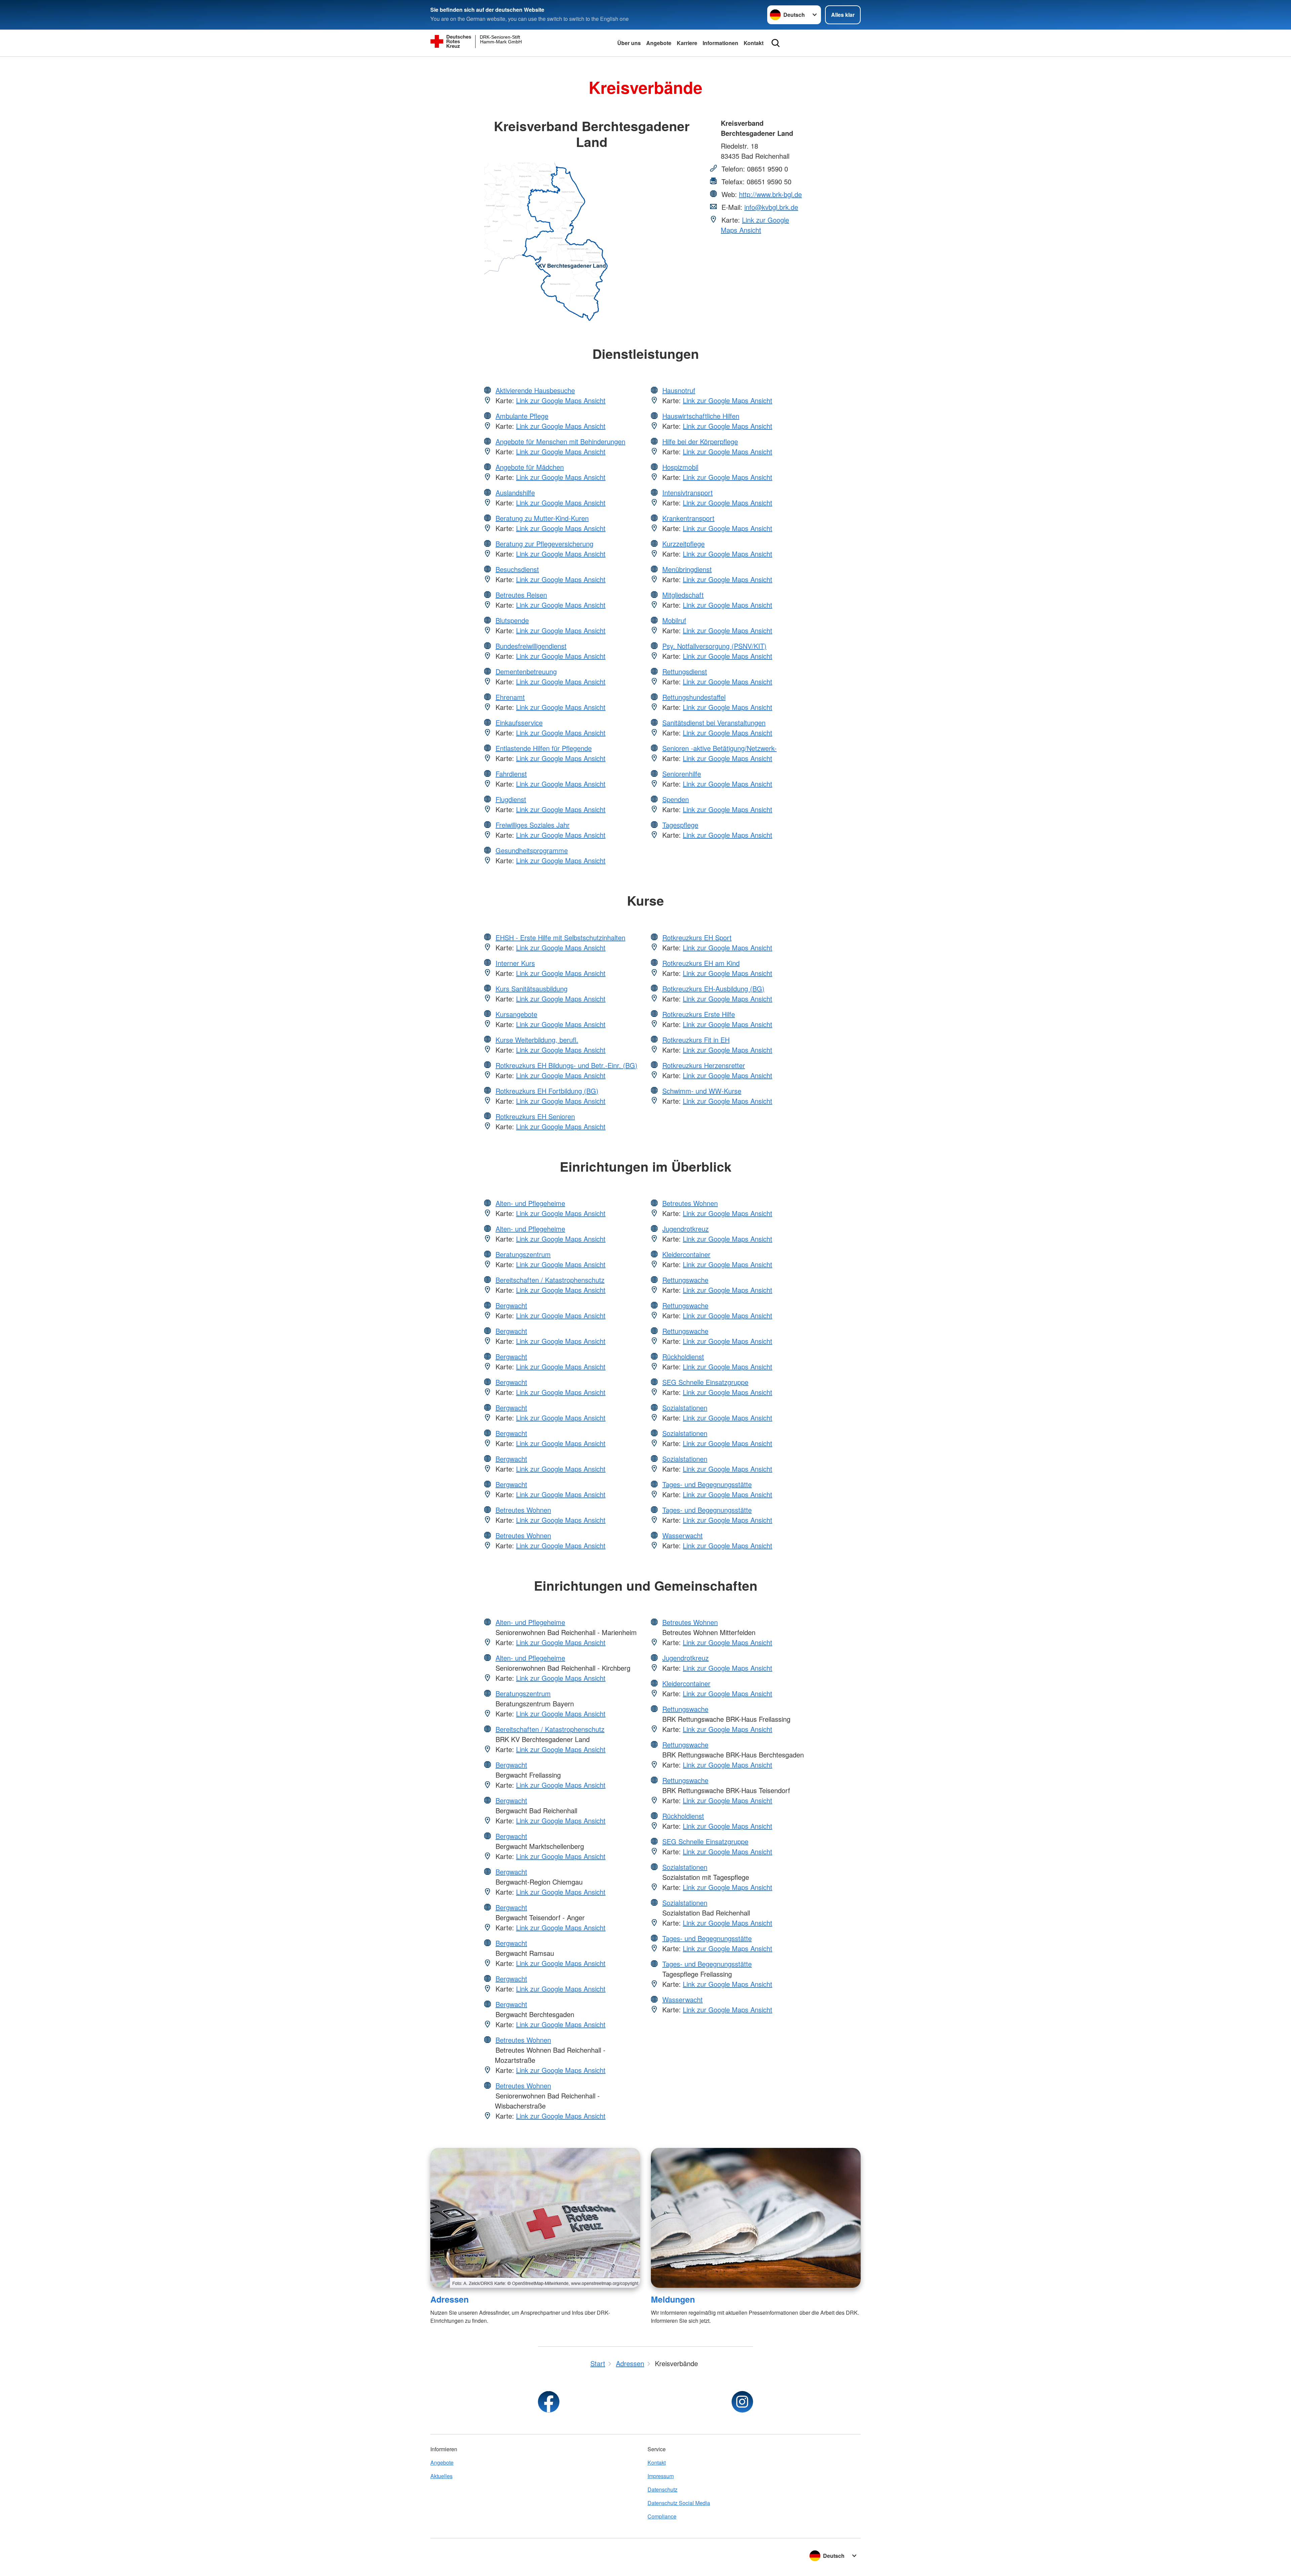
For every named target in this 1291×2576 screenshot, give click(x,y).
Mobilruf (674, 620)
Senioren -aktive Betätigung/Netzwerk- (719, 748)
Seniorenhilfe (682, 774)
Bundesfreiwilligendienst (531, 646)
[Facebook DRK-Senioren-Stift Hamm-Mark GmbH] (549, 2402)
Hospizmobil (680, 467)
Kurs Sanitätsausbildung (532, 989)
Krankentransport (688, 518)
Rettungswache (685, 1280)
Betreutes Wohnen (523, 1510)
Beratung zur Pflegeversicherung (544, 544)
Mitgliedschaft (683, 595)
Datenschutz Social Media (679, 2503)
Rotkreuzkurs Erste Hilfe (699, 1014)
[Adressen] (535, 2218)
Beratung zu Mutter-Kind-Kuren (542, 518)
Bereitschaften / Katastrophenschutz (550, 1280)
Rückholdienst (683, 1356)
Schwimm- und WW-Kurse (702, 1091)
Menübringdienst (687, 569)
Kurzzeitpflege (683, 544)
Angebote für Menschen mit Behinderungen (560, 441)
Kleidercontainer (686, 1254)
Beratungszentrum (523, 1254)
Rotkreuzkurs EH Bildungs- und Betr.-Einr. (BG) (566, 1065)
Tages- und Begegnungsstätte (707, 1484)
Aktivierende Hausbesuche (535, 390)
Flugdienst (511, 799)
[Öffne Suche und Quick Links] (776, 43)
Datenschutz (662, 2489)
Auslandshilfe (515, 493)
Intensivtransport (688, 493)
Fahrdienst (511, 774)
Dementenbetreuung (526, 671)
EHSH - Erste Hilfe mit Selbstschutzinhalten (560, 937)
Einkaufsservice (519, 723)
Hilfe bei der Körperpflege (700, 441)
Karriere (687, 43)
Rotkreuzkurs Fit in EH (696, 1040)
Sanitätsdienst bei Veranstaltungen (714, 723)
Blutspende (512, 620)
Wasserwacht (682, 1535)
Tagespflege (680, 825)
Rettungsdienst (685, 671)
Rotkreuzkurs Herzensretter (704, 1065)
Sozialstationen (685, 1408)
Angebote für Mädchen (530, 467)
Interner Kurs (515, 963)
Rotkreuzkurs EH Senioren (535, 1116)
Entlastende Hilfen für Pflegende (544, 748)
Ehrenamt (510, 697)
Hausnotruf (679, 390)
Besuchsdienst (517, 569)
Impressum (661, 2476)
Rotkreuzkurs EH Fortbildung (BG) (547, 1091)
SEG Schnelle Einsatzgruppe (705, 1382)
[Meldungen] (756, 2218)
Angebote (659, 43)
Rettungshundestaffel (694, 697)
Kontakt (754, 43)
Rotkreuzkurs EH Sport (697, 937)
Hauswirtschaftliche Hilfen (701, 416)
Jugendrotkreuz (686, 1229)
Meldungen (673, 2299)
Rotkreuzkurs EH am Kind (701, 963)
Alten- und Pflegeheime (530, 1203)
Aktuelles (441, 2476)
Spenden (676, 799)
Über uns (629, 43)
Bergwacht (511, 1305)
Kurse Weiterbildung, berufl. (537, 1040)
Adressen (449, 2299)
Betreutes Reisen (521, 595)
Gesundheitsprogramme (532, 850)
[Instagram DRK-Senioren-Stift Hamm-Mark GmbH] (742, 2402)
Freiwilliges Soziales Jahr (533, 825)
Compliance (662, 2516)
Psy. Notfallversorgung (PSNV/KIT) (714, 646)
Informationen (720, 43)
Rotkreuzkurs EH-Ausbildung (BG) (713, 989)
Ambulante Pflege (522, 416)
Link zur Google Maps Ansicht (755, 225)
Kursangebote (516, 1014)
